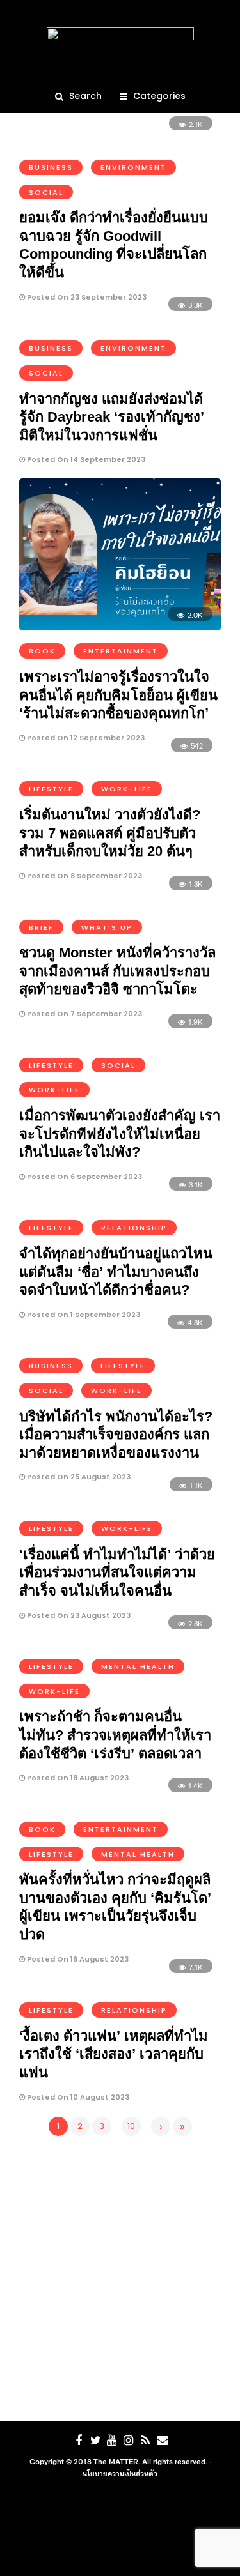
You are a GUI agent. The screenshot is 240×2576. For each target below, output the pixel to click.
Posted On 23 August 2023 (78, 1615)
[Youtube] (112, 2441)
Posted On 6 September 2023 (84, 1177)
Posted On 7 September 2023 (84, 1014)
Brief (41, 927)
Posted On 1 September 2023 (83, 1315)
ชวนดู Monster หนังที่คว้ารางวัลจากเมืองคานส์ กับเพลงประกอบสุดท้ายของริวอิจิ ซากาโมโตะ (117, 971)
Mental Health (138, 1666)
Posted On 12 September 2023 (85, 738)
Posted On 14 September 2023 (85, 459)
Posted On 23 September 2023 (86, 297)
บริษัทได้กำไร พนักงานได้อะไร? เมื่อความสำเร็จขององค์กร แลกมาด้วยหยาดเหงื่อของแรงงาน (116, 1435)
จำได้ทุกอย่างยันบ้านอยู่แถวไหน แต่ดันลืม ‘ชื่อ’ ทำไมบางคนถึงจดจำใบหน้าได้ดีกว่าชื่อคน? (116, 1272)
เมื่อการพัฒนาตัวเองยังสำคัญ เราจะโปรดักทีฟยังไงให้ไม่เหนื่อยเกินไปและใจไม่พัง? (120, 1134)
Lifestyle (51, 789)
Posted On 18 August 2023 (77, 1778)
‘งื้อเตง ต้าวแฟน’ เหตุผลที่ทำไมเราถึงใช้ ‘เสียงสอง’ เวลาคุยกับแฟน (114, 2054)
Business (51, 167)
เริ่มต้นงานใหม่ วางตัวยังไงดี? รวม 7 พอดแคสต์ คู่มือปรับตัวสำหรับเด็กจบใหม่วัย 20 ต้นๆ (110, 833)
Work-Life (127, 789)
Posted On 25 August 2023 (78, 1477)
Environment (133, 167)
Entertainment (121, 651)
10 (131, 2126)
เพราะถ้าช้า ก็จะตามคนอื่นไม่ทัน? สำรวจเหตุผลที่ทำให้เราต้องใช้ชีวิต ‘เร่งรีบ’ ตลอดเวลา (115, 1735)
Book (42, 651)
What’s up (107, 927)
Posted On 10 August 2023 (77, 2097)
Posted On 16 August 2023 (77, 1959)
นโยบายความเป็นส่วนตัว (120, 2473)
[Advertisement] (120, 2276)
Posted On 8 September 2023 (84, 876)
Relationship (134, 1228)
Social (46, 192)
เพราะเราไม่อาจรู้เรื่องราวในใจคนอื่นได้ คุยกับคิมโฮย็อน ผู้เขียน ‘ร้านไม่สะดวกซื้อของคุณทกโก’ (118, 695)
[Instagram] (129, 2441)
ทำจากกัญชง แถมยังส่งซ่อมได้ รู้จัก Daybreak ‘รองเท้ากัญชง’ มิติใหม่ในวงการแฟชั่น (112, 417)
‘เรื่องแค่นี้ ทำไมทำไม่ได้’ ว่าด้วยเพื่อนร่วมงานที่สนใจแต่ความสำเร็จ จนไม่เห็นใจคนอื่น (117, 1573)
